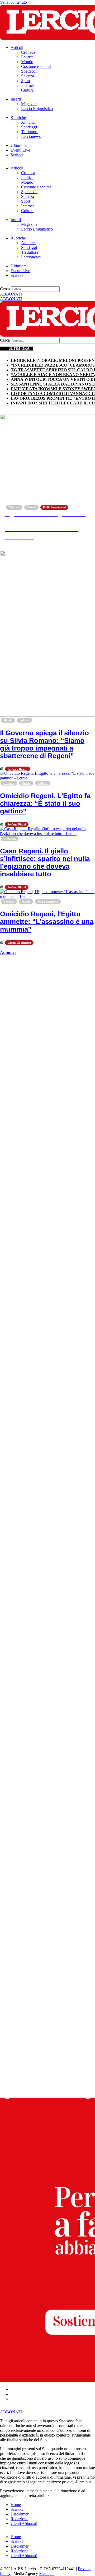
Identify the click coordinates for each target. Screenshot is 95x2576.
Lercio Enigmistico (37, 109)
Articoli (17, 47)
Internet (27, 85)
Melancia (47, 2574)
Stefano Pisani (17, 824)
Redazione (19, 2519)
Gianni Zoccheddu (19, 943)
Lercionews (31, 136)
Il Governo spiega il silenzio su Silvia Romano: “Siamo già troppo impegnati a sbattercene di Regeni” (44, 744)
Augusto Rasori (18, 769)
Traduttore (30, 132)
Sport (26, 81)
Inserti (16, 99)
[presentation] (7, 2098)
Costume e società (36, 66)
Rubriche (18, 117)
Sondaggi (29, 127)
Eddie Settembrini (54, 507)
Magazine (29, 104)
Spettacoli (29, 71)
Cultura (27, 90)
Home (16, 2505)
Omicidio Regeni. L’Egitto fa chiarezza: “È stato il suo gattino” (45, 803)
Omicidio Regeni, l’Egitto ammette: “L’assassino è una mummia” (47, 922)
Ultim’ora (19, 145)
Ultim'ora (10, 839)
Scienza (28, 76)
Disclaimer (20, 2514)
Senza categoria (48, 902)
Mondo (27, 62)
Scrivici (17, 155)
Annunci (28, 122)
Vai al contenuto (13, 2)
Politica (27, 57)
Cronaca (28, 52)
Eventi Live (20, 150)
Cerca (5, 289)
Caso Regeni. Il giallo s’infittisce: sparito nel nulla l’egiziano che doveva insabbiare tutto (45, 862)
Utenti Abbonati (24, 2524)
